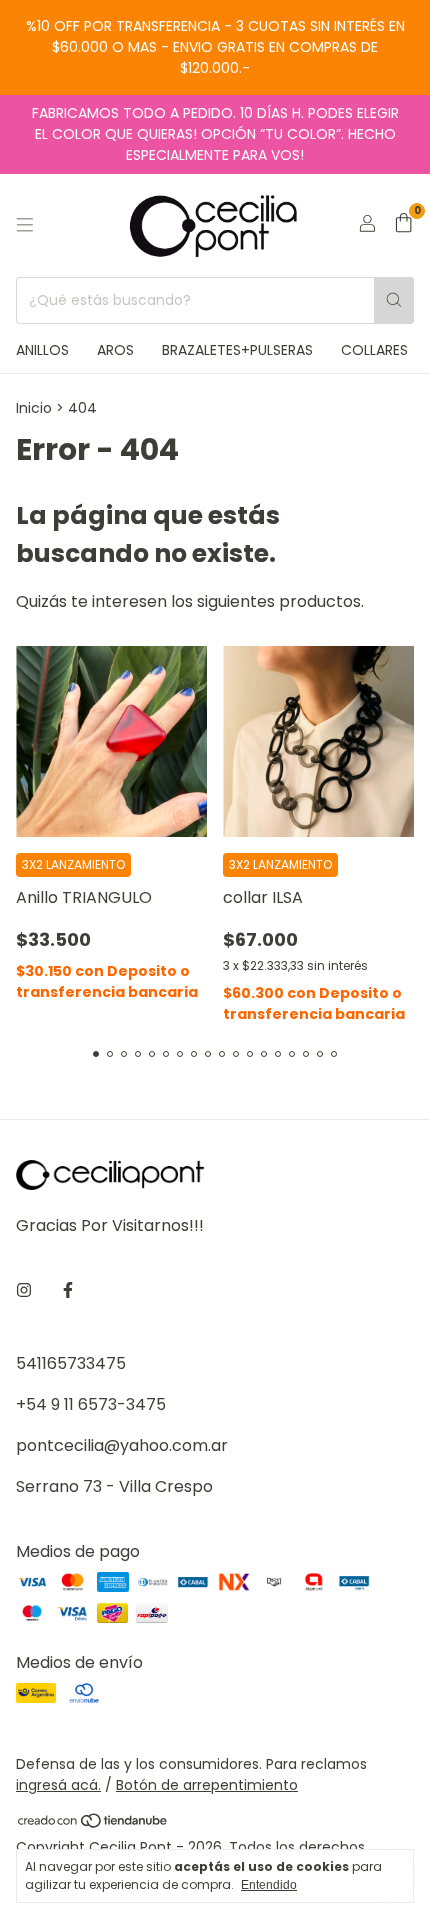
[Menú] (25, 225)
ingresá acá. (58, 1785)
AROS (115, 350)
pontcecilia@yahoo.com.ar (122, 1445)
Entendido (269, 1885)
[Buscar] (394, 300)
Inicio (34, 408)
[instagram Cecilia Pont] (24, 1290)
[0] (403, 225)
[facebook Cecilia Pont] (68, 1290)
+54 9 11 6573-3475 (91, 1404)
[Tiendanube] (93, 1825)
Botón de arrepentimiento (207, 1785)
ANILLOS (42, 350)
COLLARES (374, 350)
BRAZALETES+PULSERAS (237, 350)
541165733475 (71, 1363)
